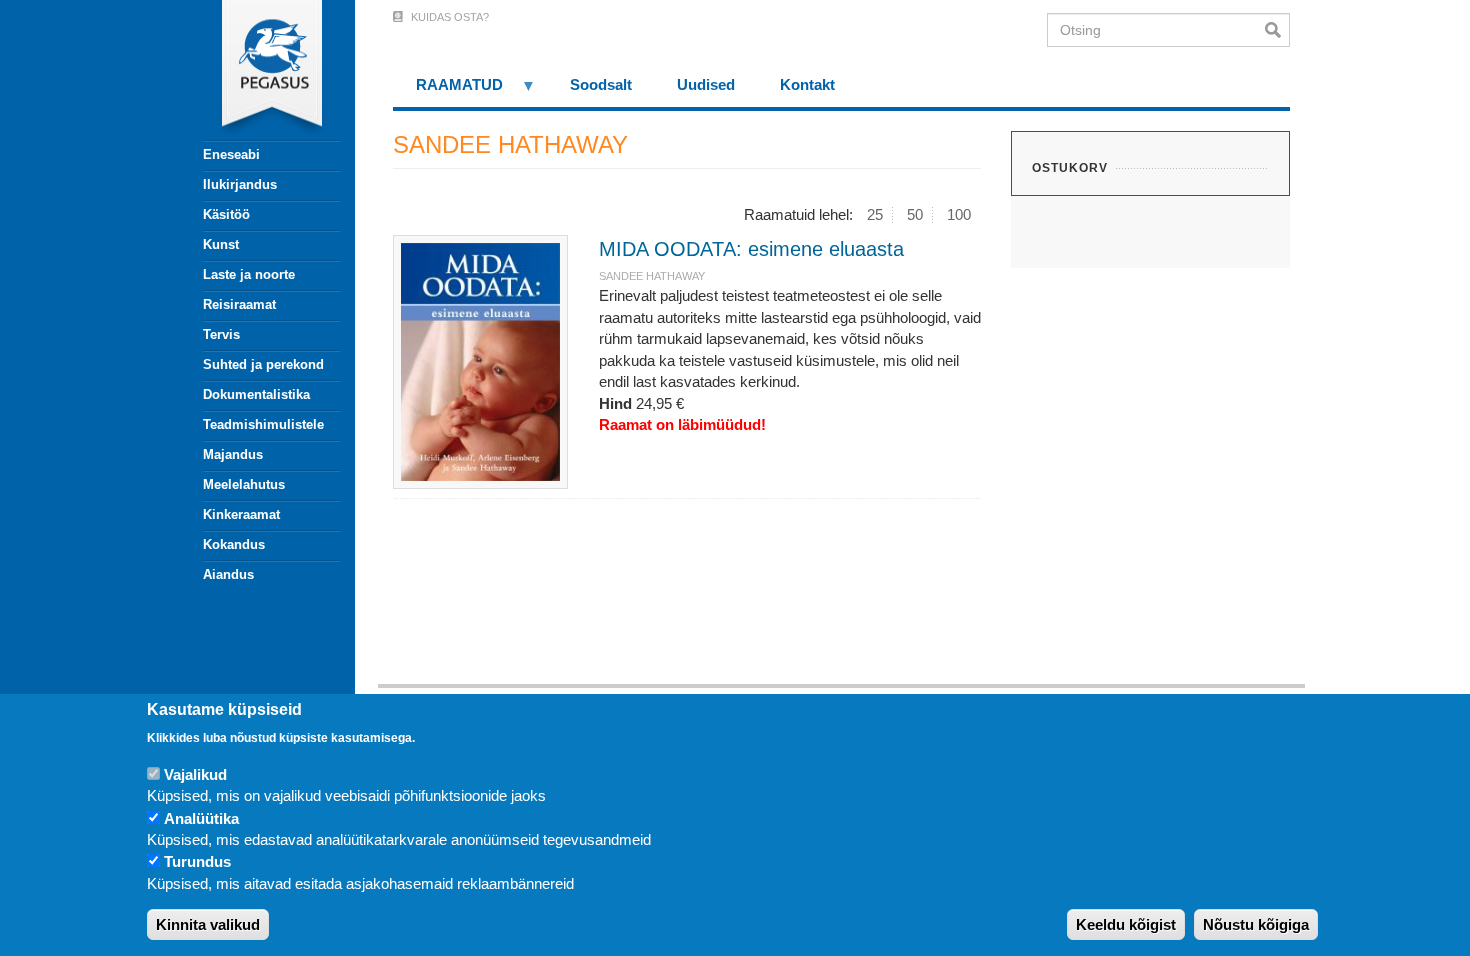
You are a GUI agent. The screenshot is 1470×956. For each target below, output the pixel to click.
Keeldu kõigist (1126, 925)
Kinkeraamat (241, 514)
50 (915, 214)
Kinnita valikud (208, 925)
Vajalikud (195, 774)
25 (875, 214)
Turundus (197, 862)
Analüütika (201, 818)
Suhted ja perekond (263, 364)
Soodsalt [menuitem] (601, 84)
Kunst (221, 244)
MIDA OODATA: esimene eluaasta (751, 249)
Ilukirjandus (240, 184)
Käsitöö (226, 214)
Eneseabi (231, 154)
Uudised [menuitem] (706, 84)
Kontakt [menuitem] (807, 84)
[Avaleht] (260, 70)
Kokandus (234, 544)
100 (959, 214)
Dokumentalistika (256, 394)
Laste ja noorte (249, 274)
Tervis (221, 334)
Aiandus (228, 574)
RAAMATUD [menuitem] (448, 91)
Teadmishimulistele (263, 424)
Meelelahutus (244, 484)
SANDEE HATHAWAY (652, 276)
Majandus (233, 454)
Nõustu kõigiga (1256, 925)
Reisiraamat (239, 304)
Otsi (1277, 30)
